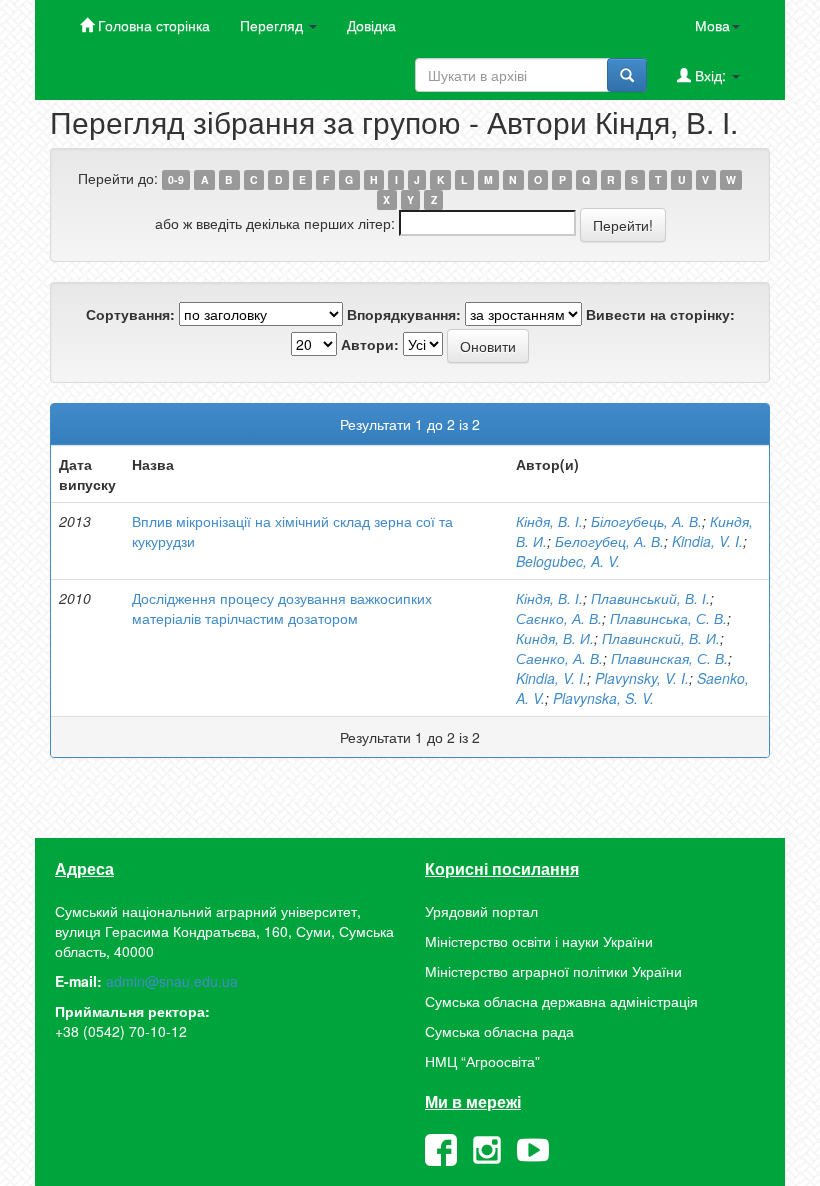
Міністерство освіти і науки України (539, 941)
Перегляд (273, 25)
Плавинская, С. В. (669, 658)
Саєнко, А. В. (559, 618)
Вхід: (710, 75)
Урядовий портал (481, 911)
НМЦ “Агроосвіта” (482, 1061)
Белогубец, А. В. (609, 541)
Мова (712, 25)
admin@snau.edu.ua (172, 981)
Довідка (371, 25)
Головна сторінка (152, 25)
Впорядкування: (404, 314)
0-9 (176, 179)
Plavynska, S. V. (603, 698)
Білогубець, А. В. (646, 521)
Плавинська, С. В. (668, 618)
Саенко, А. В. (559, 658)
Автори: (370, 344)
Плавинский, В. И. (661, 638)
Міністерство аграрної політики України (553, 971)
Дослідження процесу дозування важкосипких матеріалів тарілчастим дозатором (282, 608)
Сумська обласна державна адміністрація (561, 1001)
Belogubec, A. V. (568, 561)
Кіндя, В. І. (549, 521)
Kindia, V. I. (707, 541)
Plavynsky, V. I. (642, 678)
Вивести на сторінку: (660, 314)
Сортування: (130, 314)
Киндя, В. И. (555, 638)
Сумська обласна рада (499, 1031)
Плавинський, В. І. (650, 598)
